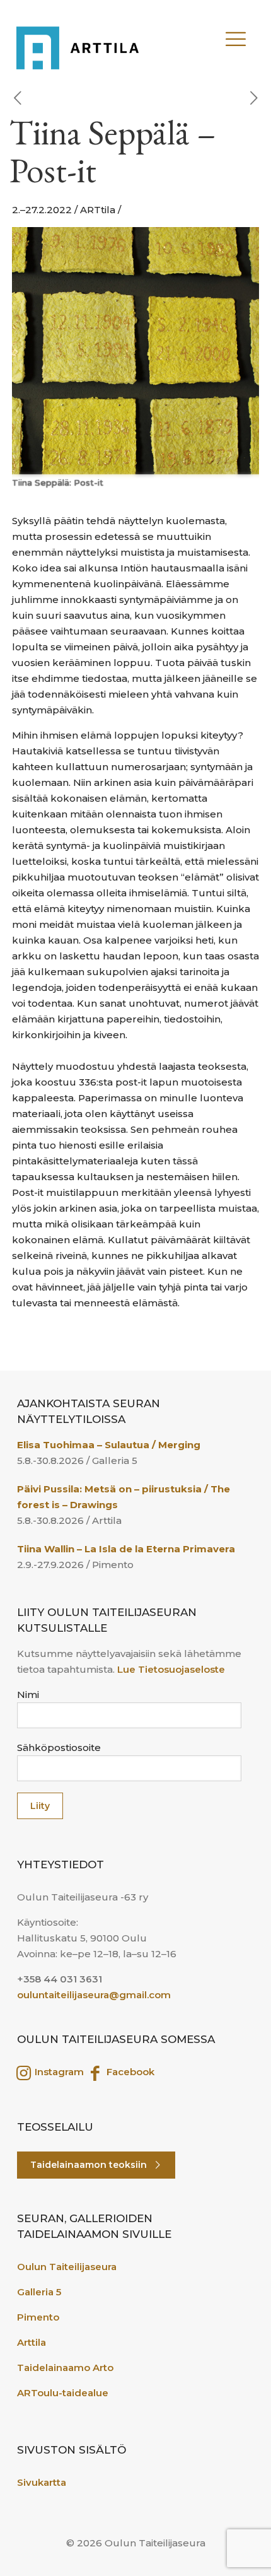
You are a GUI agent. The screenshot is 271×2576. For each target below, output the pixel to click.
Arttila (32, 2342)
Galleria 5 (39, 2292)
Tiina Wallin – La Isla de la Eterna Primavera (126, 1549)
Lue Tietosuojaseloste (171, 1669)
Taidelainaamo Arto (65, 2368)
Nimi (28, 1695)
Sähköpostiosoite (59, 1748)
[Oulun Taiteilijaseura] (89, 42)
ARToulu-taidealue (63, 2393)
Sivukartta (42, 2482)
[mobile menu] (248, 33)
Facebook (129, 2072)
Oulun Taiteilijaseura (67, 2267)
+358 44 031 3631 (60, 1979)
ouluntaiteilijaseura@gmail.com (94, 1995)
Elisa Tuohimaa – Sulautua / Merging (109, 1445)
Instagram (58, 2072)
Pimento (38, 2317)
